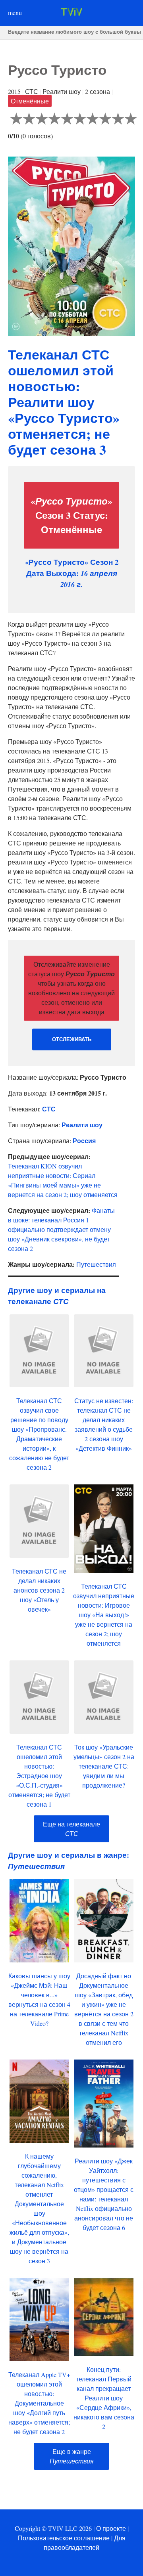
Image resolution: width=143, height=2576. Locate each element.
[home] (71, 13)
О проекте (111, 2528)
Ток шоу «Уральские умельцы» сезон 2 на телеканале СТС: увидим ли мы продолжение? (104, 1766)
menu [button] (15, 12)
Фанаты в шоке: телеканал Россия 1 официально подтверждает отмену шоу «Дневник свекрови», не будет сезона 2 (61, 1229)
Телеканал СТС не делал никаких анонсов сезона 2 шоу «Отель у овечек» (39, 1590)
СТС (49, 1109)
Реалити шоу (82, 1125)
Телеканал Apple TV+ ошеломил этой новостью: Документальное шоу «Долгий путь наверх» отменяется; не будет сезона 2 (39, 2403)
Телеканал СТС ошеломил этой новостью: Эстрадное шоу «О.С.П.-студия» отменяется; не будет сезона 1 (39, 1776)
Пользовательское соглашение (64, 2538)
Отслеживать (72, 1039)
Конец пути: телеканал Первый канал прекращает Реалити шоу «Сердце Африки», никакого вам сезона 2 (104, 2398)
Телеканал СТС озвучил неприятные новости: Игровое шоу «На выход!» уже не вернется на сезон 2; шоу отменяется (104, 1615)
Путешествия (96, 1264)
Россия (84, 1141)
